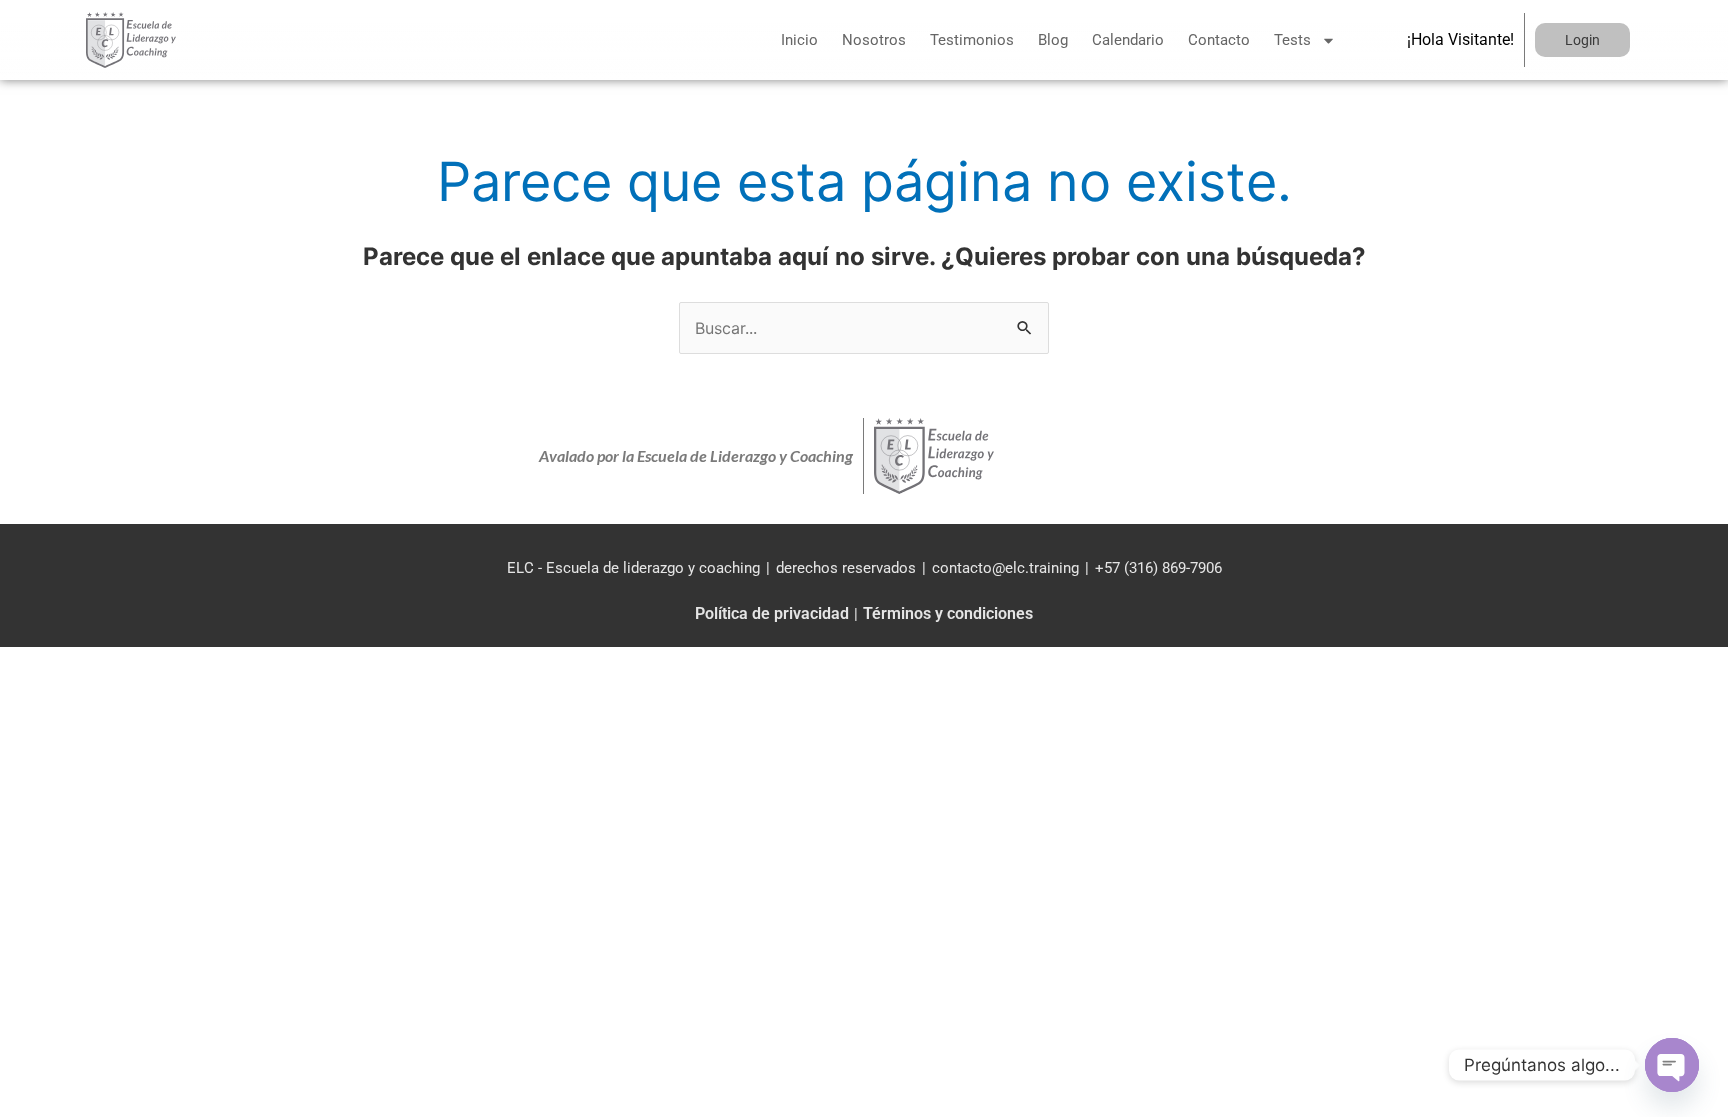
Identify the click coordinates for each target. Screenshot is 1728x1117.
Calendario (1128, 40)
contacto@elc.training (1005, 568)
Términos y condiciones (948, 613)
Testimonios (972, 40)
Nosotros (874, 40)
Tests (1292, 40)
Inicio (799, 40)
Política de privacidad (772, 613)
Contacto (1219, 40)
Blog (1053, 40)
